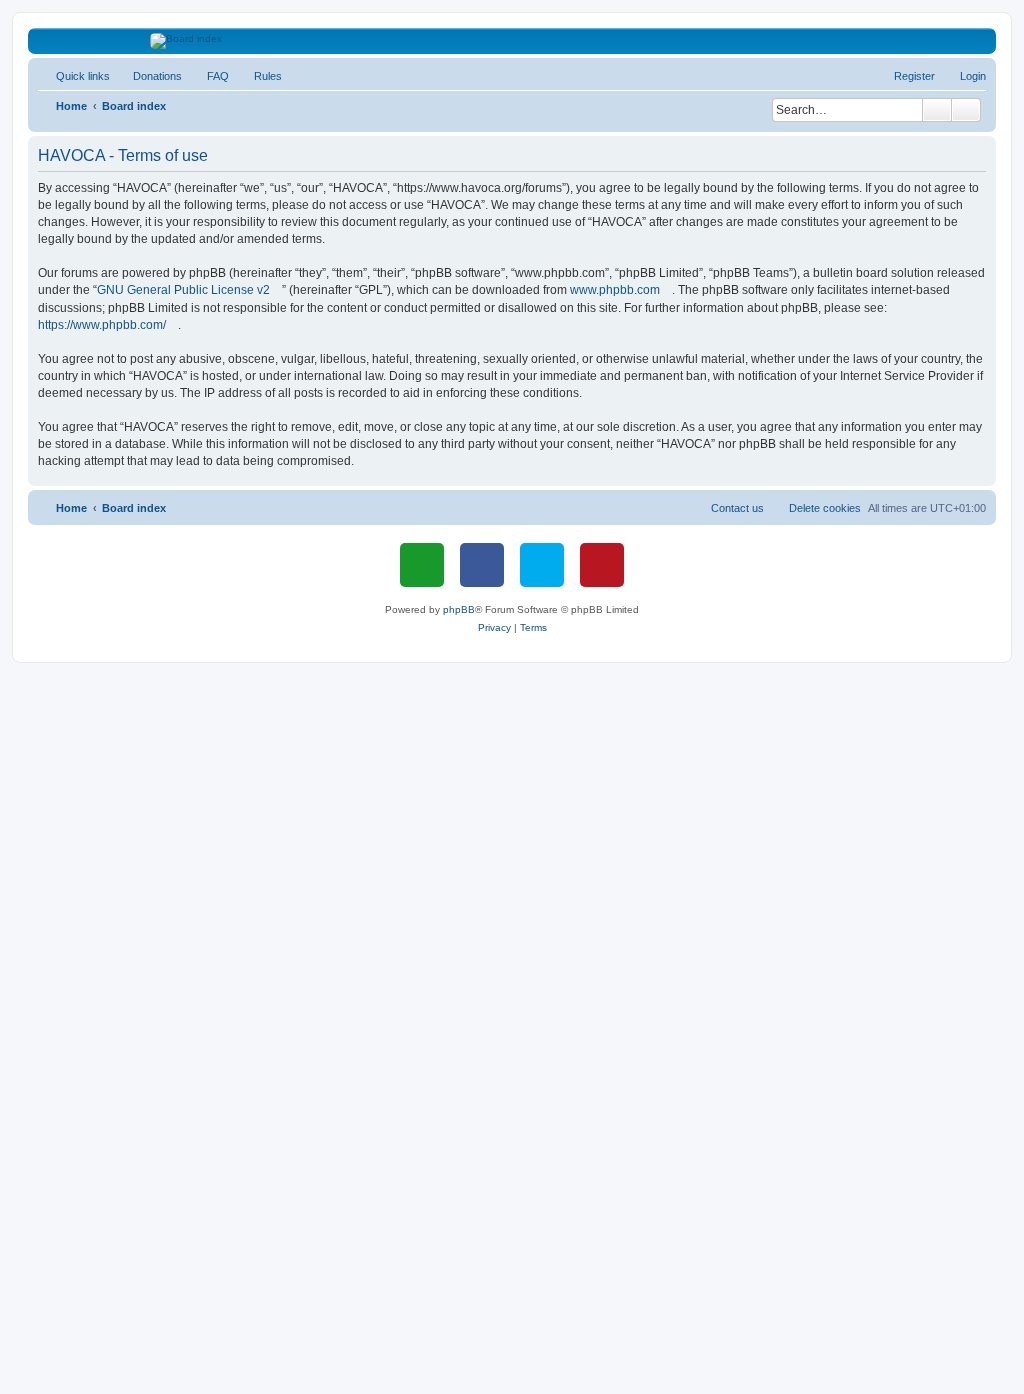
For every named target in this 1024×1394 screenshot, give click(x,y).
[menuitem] (148, 76)
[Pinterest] (602, 565)
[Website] (422, 565)
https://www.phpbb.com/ (102, 325)
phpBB (459, 609)
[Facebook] (482, 565)
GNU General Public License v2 (183, 290)
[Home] (512, 41)
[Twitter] (542, 565)
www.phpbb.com (615, 290)
